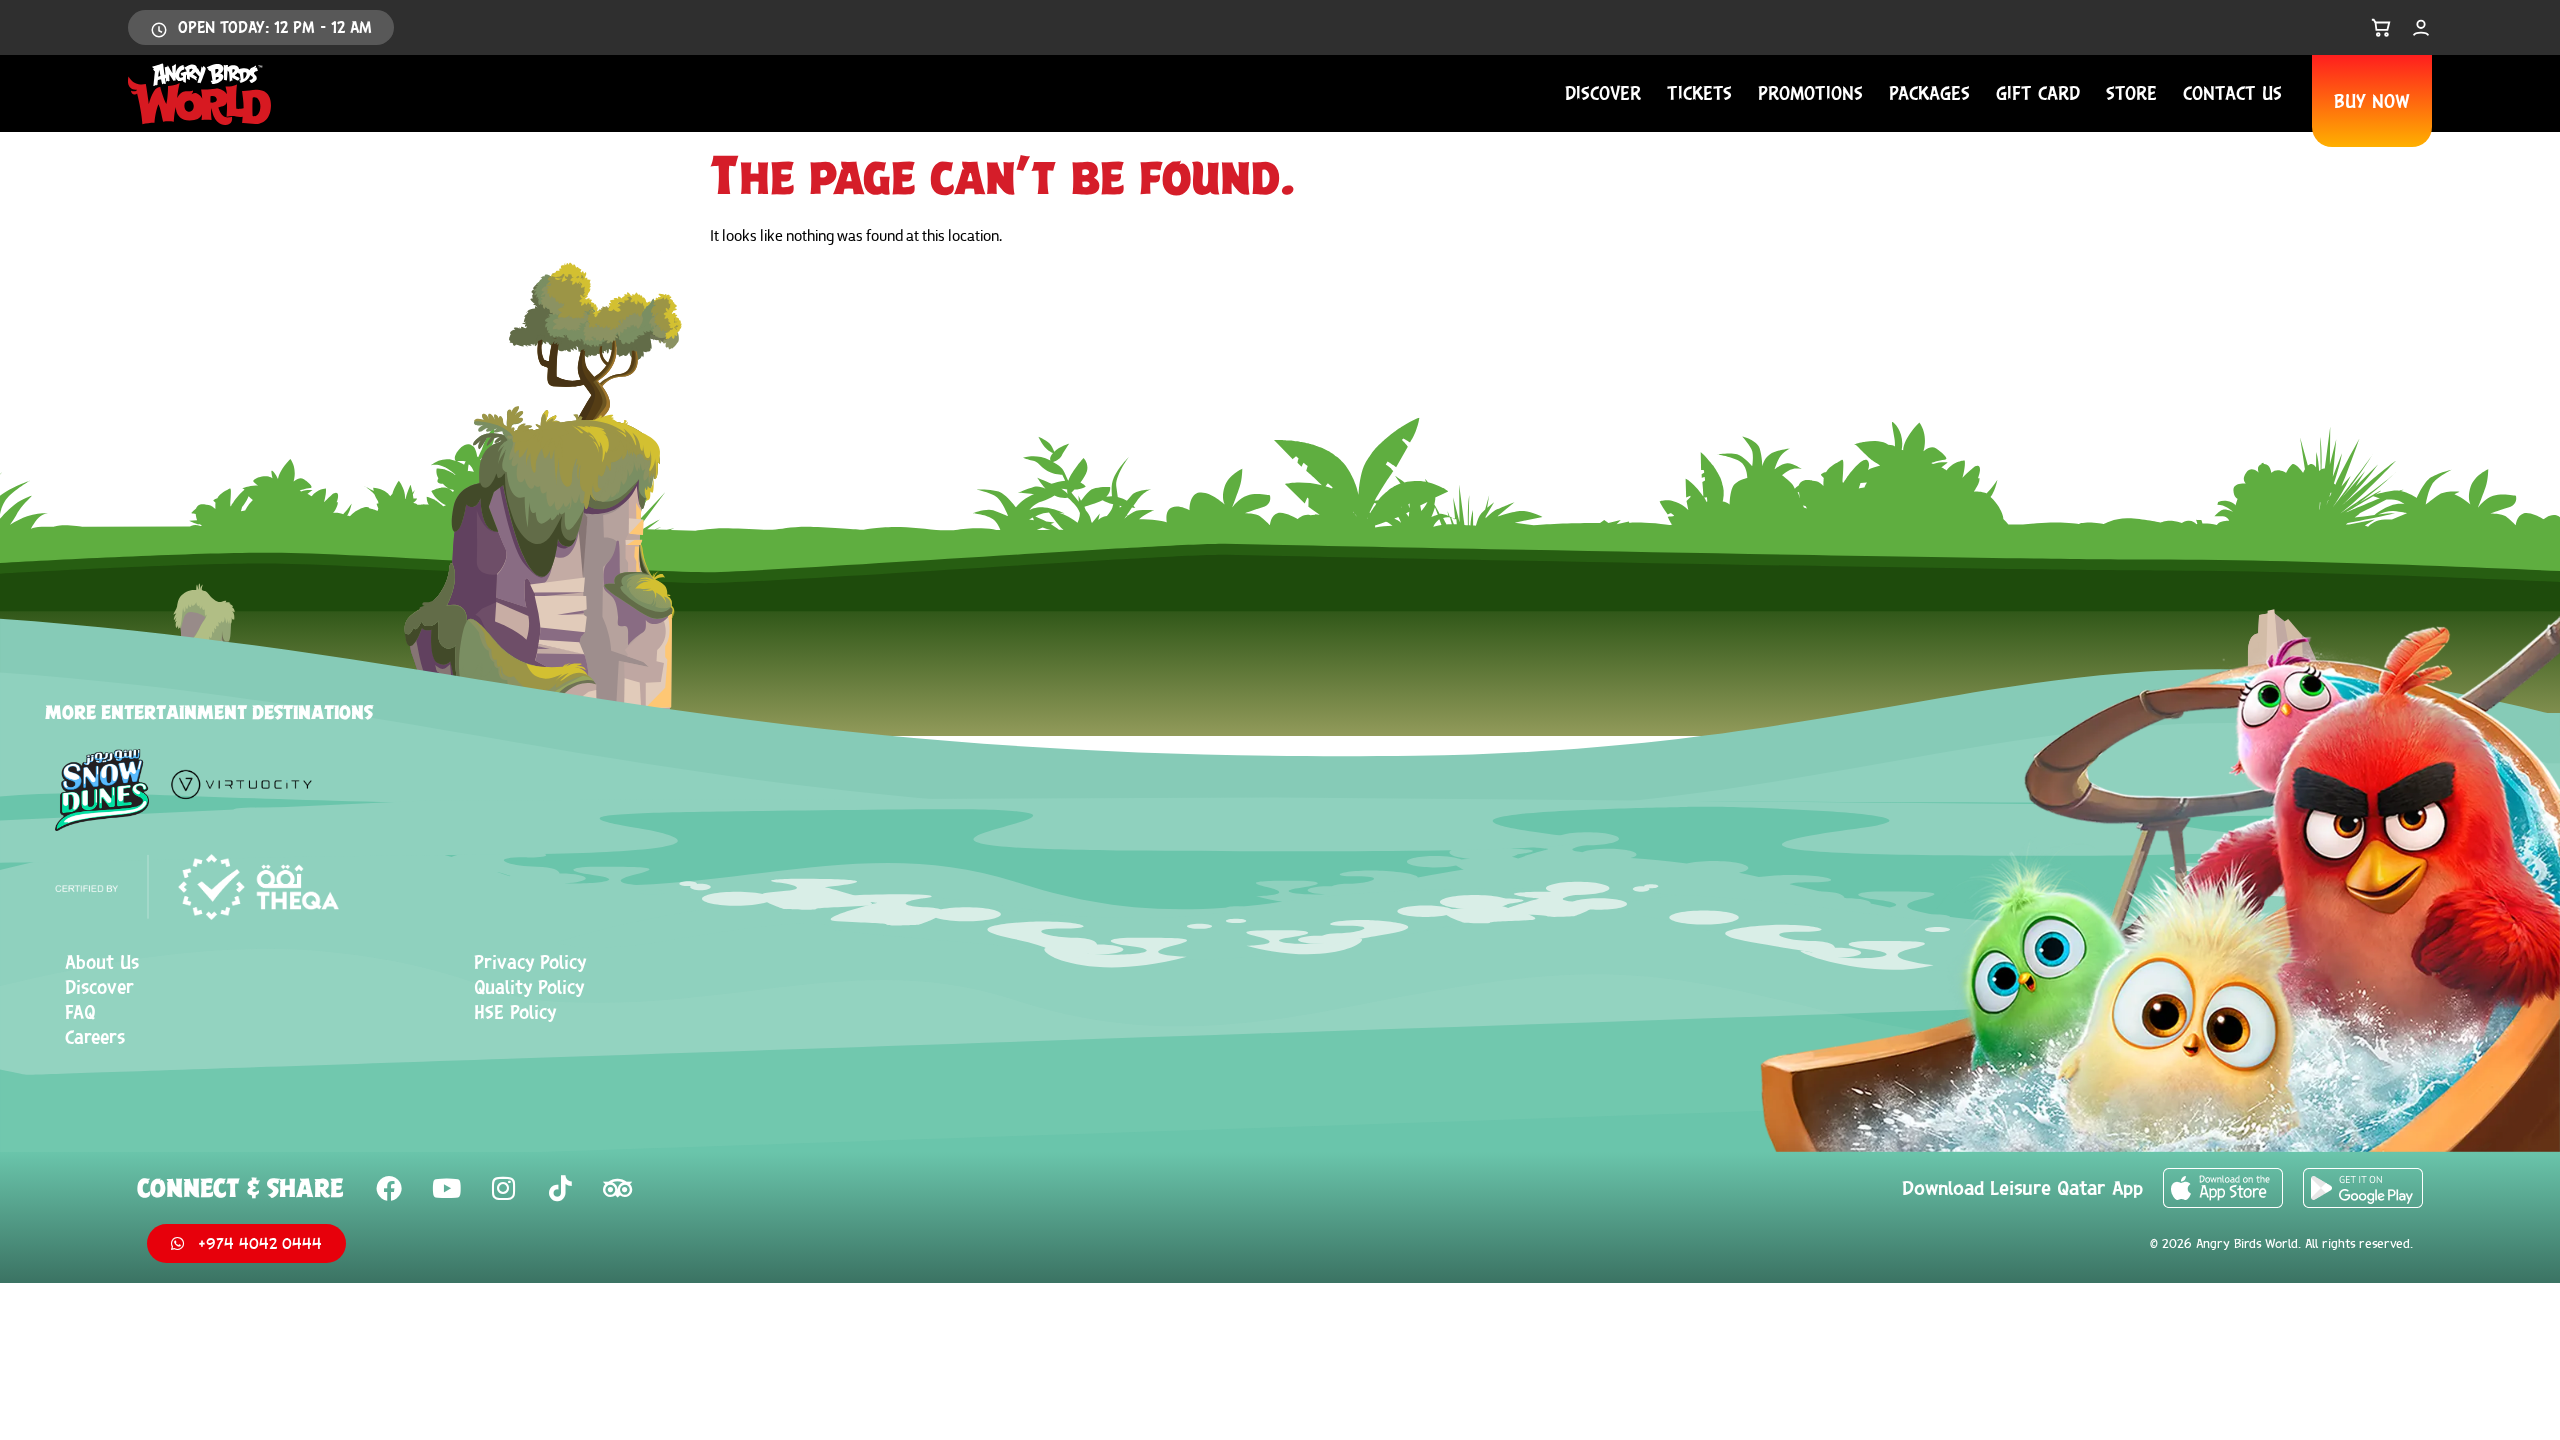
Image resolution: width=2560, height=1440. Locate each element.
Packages (1929, 93)
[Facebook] (389, 1188)
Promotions (1810, 93)
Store (2131, 93)
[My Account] (2421, 28)
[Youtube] (446, 1188)
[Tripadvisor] (617, 1188)
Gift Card (2038, 93)
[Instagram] (503, 1188)
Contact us (2232, 93)
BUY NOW (2372, 101)
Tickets (1699, 93)
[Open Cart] (2381, 28)
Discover (1603, 93)
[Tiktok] (560, 1188)
